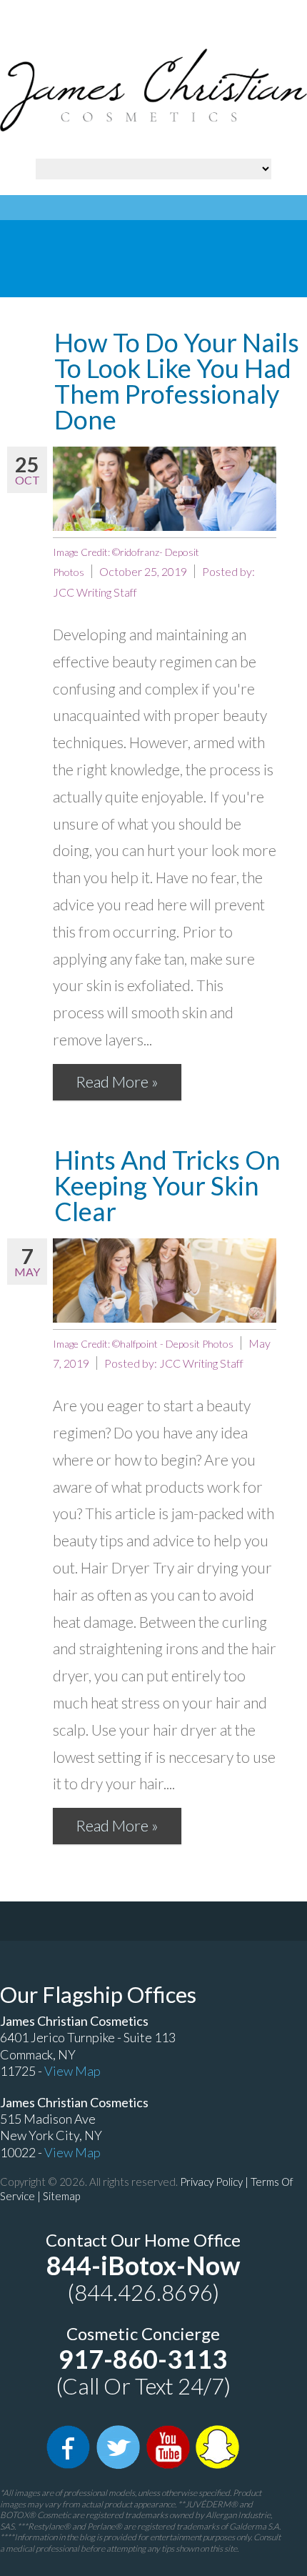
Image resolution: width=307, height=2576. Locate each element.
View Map (72, 2071)
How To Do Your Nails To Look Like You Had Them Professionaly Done (177, 381)
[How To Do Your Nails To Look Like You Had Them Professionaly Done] (165, 489)
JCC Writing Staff (95, 592)
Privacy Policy (211, 2182)
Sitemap (61, 2196)
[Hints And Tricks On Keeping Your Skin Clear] (165, 1280)
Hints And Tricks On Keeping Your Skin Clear (167, 1185)
